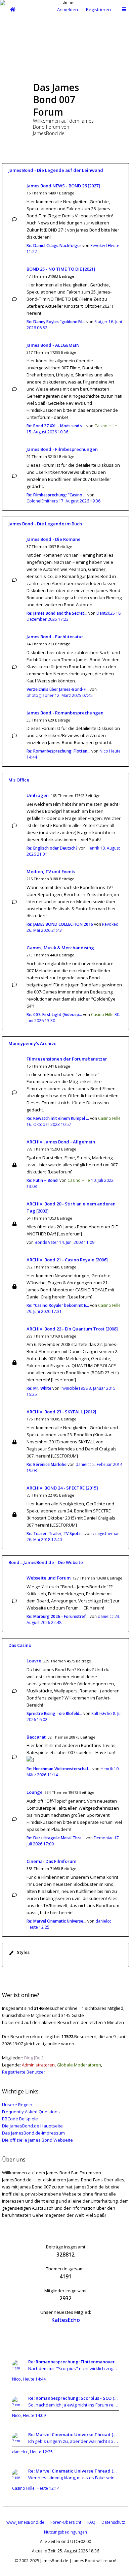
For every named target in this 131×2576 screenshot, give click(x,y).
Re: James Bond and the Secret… (57, 613)
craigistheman (106, 1534)
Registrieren (98, 9)
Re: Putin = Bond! (42, 1180)
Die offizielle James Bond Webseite (37, 2140)
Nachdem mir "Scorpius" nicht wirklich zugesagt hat (74, 2368)
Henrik (93, 848)
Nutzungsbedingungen (65, 2532)
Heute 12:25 (41, 2452)
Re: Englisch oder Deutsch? (52, 848)
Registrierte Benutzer (24, 2072)
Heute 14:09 (34, 2415)
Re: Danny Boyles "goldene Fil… (56, 322)
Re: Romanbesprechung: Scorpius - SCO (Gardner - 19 (74, 2398)
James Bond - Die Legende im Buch (45, 524)
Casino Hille (106, 426)
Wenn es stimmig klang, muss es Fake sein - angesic (74, 2478)
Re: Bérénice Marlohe (47, 1464)
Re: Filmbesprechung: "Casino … (56, 495)
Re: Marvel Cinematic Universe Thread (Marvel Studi (74, 2434)
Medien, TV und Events (51, 871)
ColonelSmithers (42, 501)
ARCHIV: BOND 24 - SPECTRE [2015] (62, 1488)
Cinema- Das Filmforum (51, 1861)
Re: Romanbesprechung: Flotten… (58, 751)
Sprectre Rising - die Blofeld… (54, 1713)
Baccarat (36, 1737)
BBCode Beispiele (20, 2119)
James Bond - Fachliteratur (55, 637)
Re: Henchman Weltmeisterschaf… (59, 1769)
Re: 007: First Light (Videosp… (54, 1015)
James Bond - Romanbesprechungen (65, 713)
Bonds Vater (46, 1242)
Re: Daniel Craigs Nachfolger (54, 246)
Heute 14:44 (34, 2379)
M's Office (19, 780)
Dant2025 (106, 613)
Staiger (101, 322)
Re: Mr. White (39, 1388)
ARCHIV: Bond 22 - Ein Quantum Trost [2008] (72, 1329)
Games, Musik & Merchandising (60, 948)
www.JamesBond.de (25, 2522)
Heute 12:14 (48, 2488)
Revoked (99, 246)
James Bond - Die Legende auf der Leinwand (56, 170)
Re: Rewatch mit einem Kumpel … (58, 1118)
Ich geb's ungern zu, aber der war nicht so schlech (74, 2441)
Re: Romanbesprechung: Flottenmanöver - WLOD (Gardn (74, 2362)
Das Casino (20, 1645)
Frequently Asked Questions (31, 2112)
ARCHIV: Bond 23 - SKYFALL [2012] (61, 1412)
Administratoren (38, 2065)
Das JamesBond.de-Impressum (33, 2133)
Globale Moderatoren (79, 2065)
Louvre (34, 1661)
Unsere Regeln (17, 2105)
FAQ (91, 2522)
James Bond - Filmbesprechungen (62, 449)
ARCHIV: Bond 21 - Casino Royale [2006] (67, 1260)
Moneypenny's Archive (32, 1043)
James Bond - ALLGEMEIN (53, 345)
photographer (40, 695)
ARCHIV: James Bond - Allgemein (61, 1142)
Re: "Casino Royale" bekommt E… (58, 1305)
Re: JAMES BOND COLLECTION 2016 (60, 924)
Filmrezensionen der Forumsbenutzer (67, 1059)
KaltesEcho (102, 1713)
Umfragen (38, 795)
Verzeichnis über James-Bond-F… (58, 689)
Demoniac (103, 1838)
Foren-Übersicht (66, 2522)
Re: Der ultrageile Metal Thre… (56, 1838)
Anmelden (68, 9)
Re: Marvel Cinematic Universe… (56, 1921)
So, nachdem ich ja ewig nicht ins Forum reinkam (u (74, 2405)
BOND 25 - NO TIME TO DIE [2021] (61, 269)
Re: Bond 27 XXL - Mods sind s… (56, 426)
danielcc (83, 1464)
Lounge (35, 1792)
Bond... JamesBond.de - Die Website (46, 1562)
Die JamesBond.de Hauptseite (32, 2126)
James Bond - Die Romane (54, 539)
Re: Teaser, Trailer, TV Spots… (55, 1534)
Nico (104, 751)
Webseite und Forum (49, 1578)
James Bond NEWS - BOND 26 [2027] (63, 186)
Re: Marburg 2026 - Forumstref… (58, 1616)
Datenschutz (113, 2522)
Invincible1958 (74, 1388)
